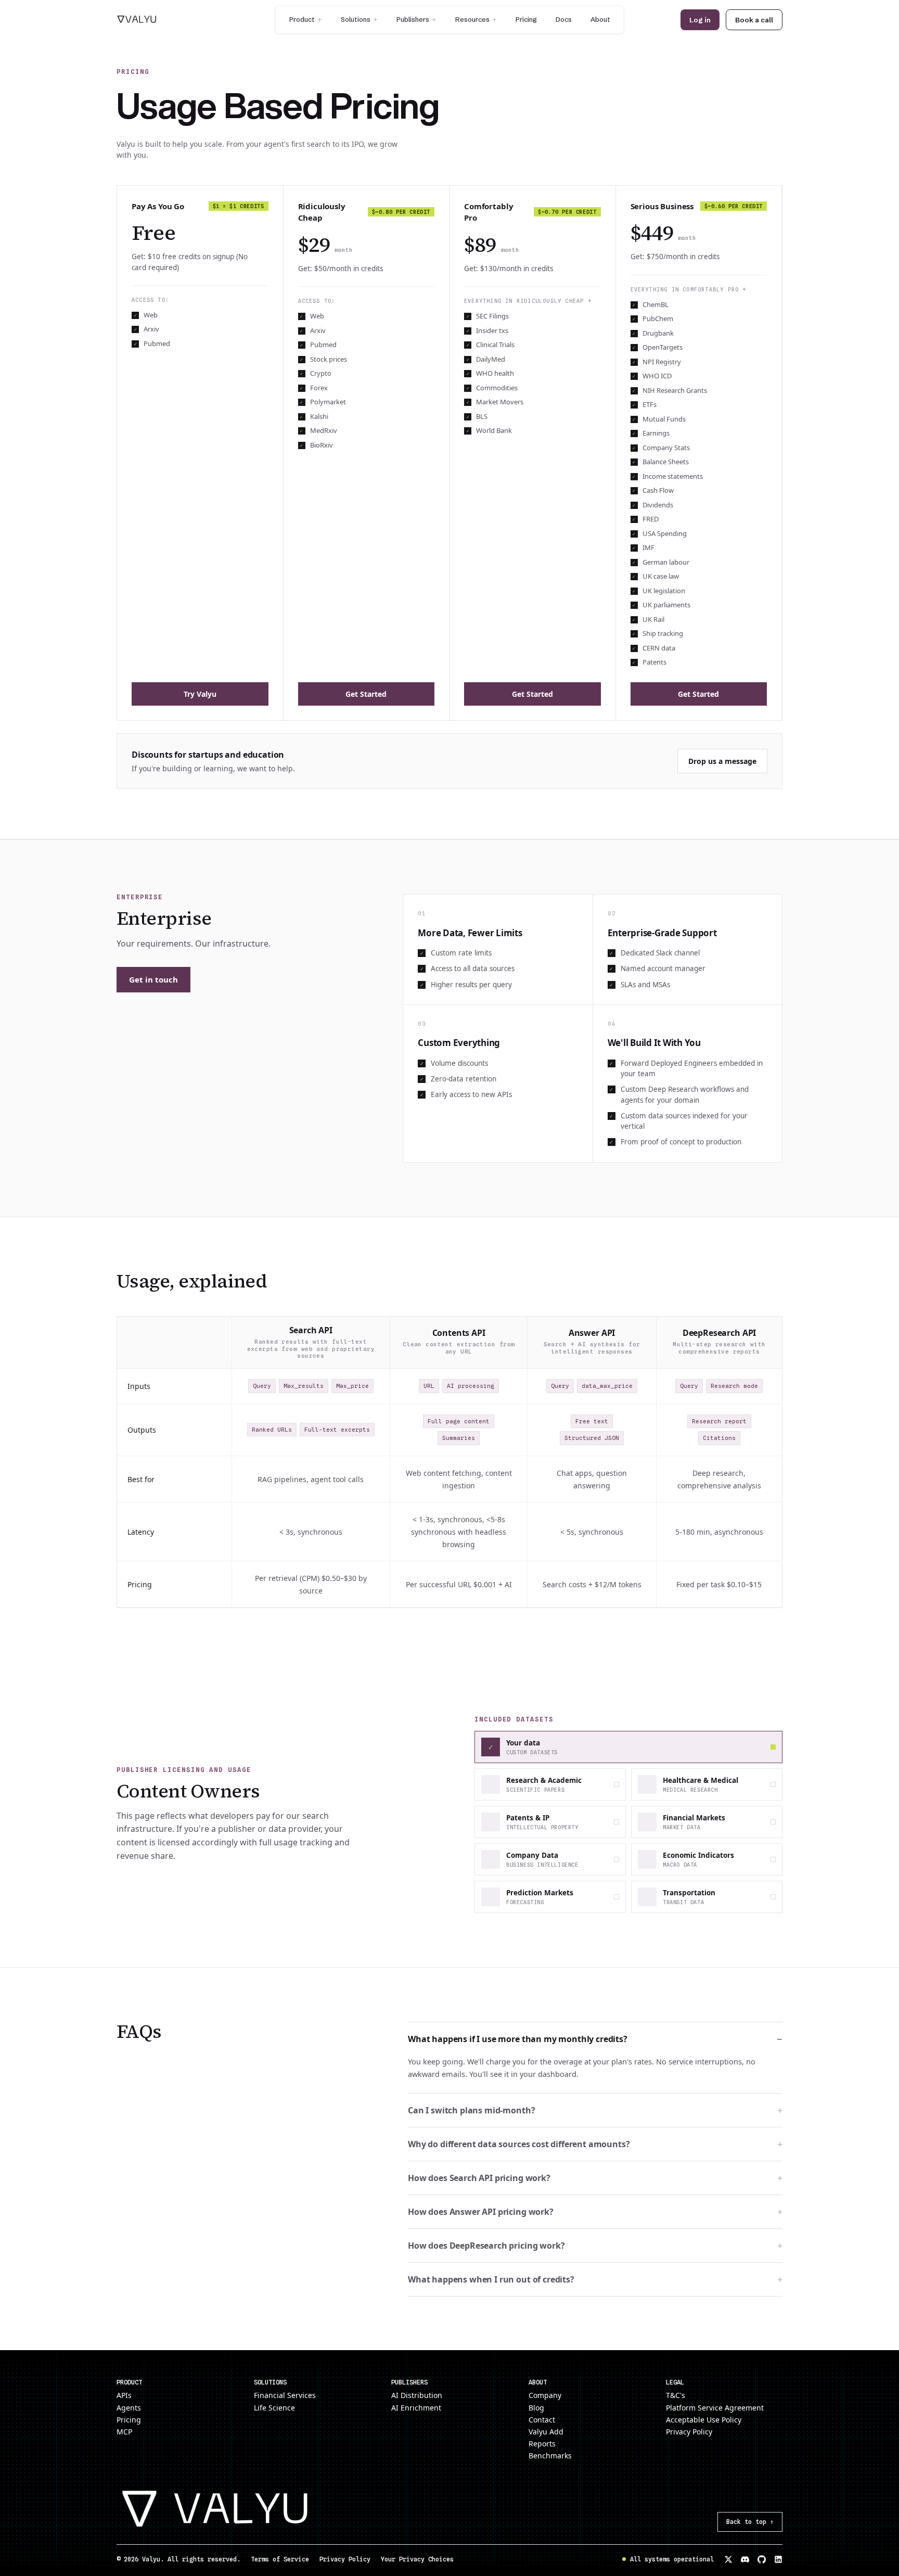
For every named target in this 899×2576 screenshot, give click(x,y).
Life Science (274, 2408)
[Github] (762, 2559)
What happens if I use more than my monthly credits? (595, 2039)
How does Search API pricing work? (595, 2177)
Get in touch (153, 979)
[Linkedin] (778, 2559)
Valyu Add (546, 2432)
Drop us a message (722, 761)
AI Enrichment (416, 2408)
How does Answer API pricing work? (595, 2211)
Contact (542, 2420)
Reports (542, 2444)
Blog (536, 2408)
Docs (564, 19)
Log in (700, 20)
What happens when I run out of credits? (595, 2279)
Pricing (526, 19)
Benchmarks (550, 2456)
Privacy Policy (689, 2432)
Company (545, 2395)
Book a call (754, 20)
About (600, 19)
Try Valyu (200, 694)
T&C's (676, 2395)
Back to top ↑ (750, 2522)
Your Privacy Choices (417, 2559)
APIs (124, 2395)
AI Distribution (417, 2395)
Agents (129, 2408)
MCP (124, 2432)
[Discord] (745, 2559)
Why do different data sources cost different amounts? (595, 2144)
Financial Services (285, 2395)
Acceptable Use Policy (704, 2420)
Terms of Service (280, 2559)
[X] (728, 2559)
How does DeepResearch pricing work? (595, 2245)
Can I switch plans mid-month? (595, 2110)
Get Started (366, 694)
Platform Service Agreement (715, 2408)
